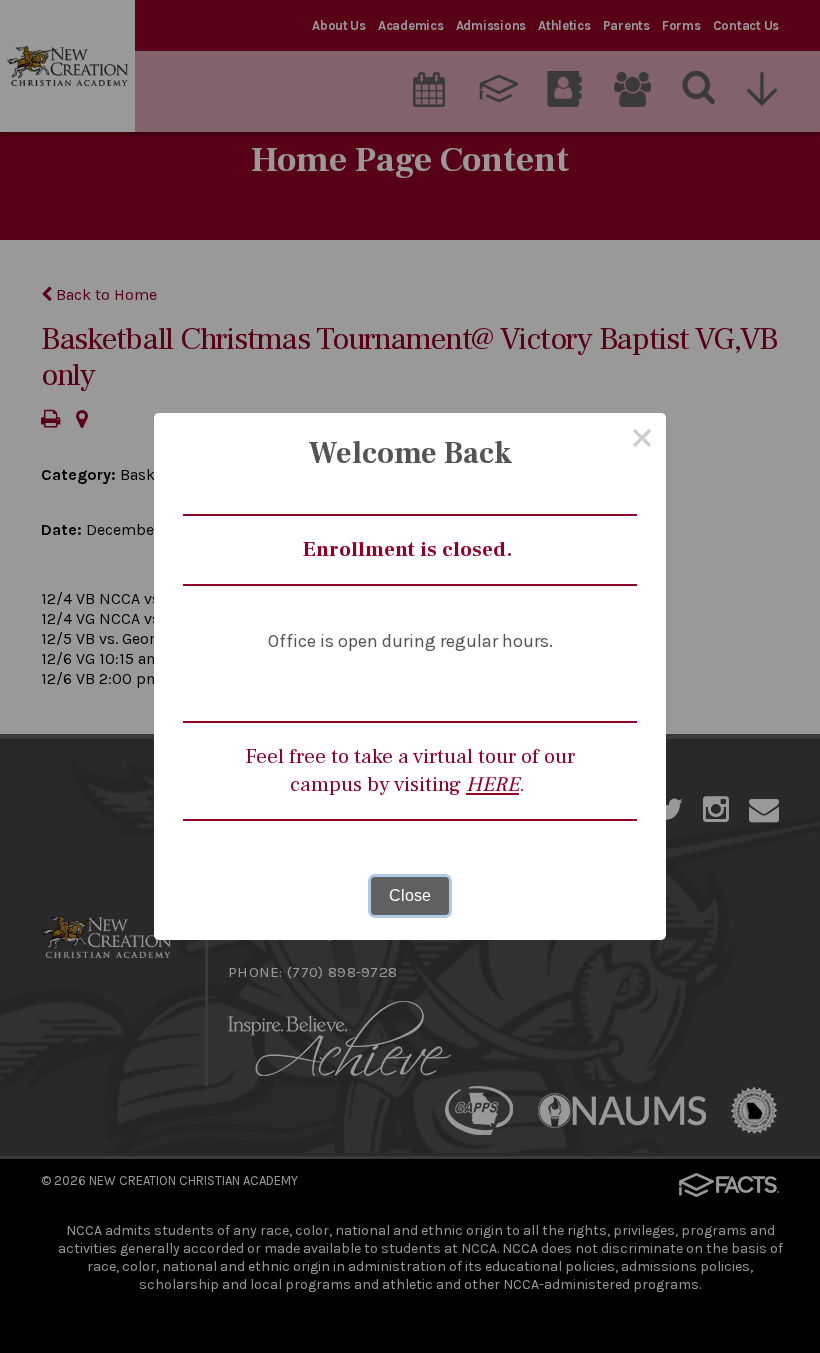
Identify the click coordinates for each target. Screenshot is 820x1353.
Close (410, 895)
